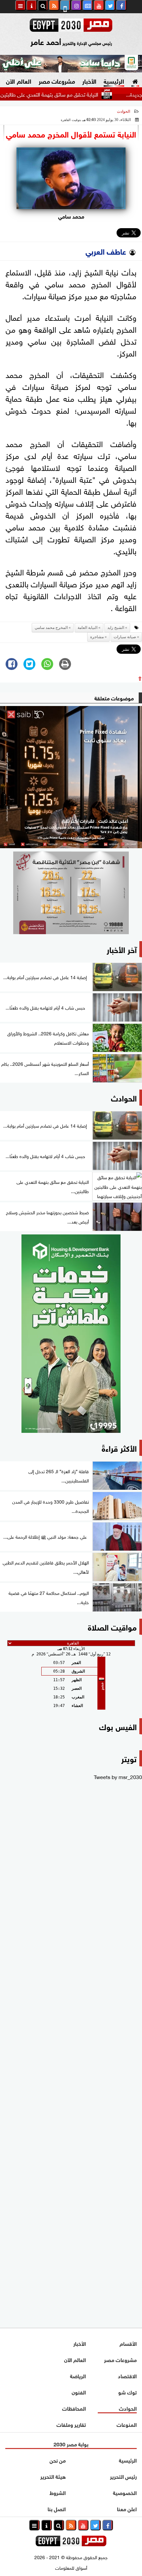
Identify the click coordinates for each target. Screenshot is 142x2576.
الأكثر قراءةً (119, 1448)
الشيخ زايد (116, 628)
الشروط (58, 2492)
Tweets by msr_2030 (118, 1776)
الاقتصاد (127, 2375)
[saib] (71, 777)
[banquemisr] (71, 893)
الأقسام (128, 2343)
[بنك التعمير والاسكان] (71, 1334)
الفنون (79, 2392)
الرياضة (78, 2375)
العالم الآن (18, 81)
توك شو (127, 2392)
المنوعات (127, 2424)
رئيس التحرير (123, 2476)
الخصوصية (125, 2492)
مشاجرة (97, 637)
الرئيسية (114, 81)
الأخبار (89, 81)
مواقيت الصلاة (112, 1626)
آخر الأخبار (122, 949)
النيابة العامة (88, 628)
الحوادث (124, 111)
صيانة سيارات (125, 637)
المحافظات (74, 2408)
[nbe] (71, 64)
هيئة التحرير (53, 2476)
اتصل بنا (57, 2508)
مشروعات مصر (57, 81)
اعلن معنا (127, 2508)
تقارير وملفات (71, 2424)
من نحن (58, 2460)
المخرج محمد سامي (51, 628)
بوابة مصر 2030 (71, 2444)
